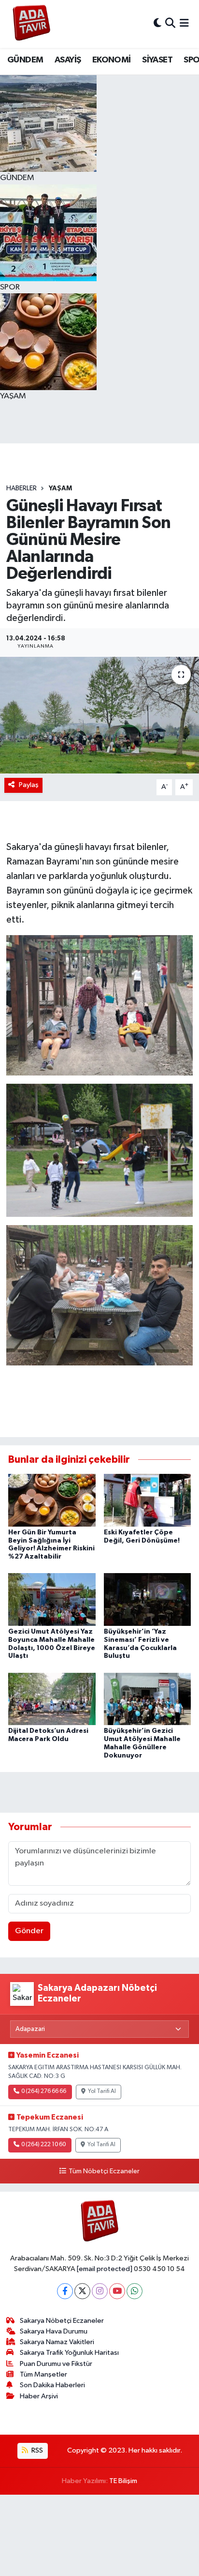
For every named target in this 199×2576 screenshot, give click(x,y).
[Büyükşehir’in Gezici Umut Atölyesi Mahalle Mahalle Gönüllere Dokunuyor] (148, 1699)
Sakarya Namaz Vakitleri (57, 2342)
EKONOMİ (112, 60)
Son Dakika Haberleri (52, 2385)
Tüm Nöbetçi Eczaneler (104, 2171)
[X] (82, 2291)
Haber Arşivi (39, 2396)
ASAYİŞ (68, 60)
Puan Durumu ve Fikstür (56, 2364)
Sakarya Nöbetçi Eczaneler (62, 2321)
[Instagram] (100, 2291)
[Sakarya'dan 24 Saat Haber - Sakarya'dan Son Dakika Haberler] (32, 24)
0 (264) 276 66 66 (44, 2091)
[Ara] (170, 24)
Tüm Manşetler (43, 2374)
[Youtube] (117, 2291)
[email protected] (105, 2269)
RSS (36, 2450)
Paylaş (29, 785)
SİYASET (157, 60)
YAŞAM (60, 488)
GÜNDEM (25, 60)
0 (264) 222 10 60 (43, 2145)
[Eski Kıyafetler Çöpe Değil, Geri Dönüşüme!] (148, 1500)
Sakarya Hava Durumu (54, 2331)
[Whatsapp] (135, 2291)
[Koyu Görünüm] (157, 24)
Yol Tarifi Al (102, 2091)
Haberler (21, 488)
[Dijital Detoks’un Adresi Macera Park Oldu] (52, 1699)
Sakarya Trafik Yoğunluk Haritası (69, 2353)
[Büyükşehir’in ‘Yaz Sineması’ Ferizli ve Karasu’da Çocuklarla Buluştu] (148, 1599)
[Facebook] (65, 2291)
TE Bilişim (123, 2481)
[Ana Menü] (184, 24)
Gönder (29, 1931)
